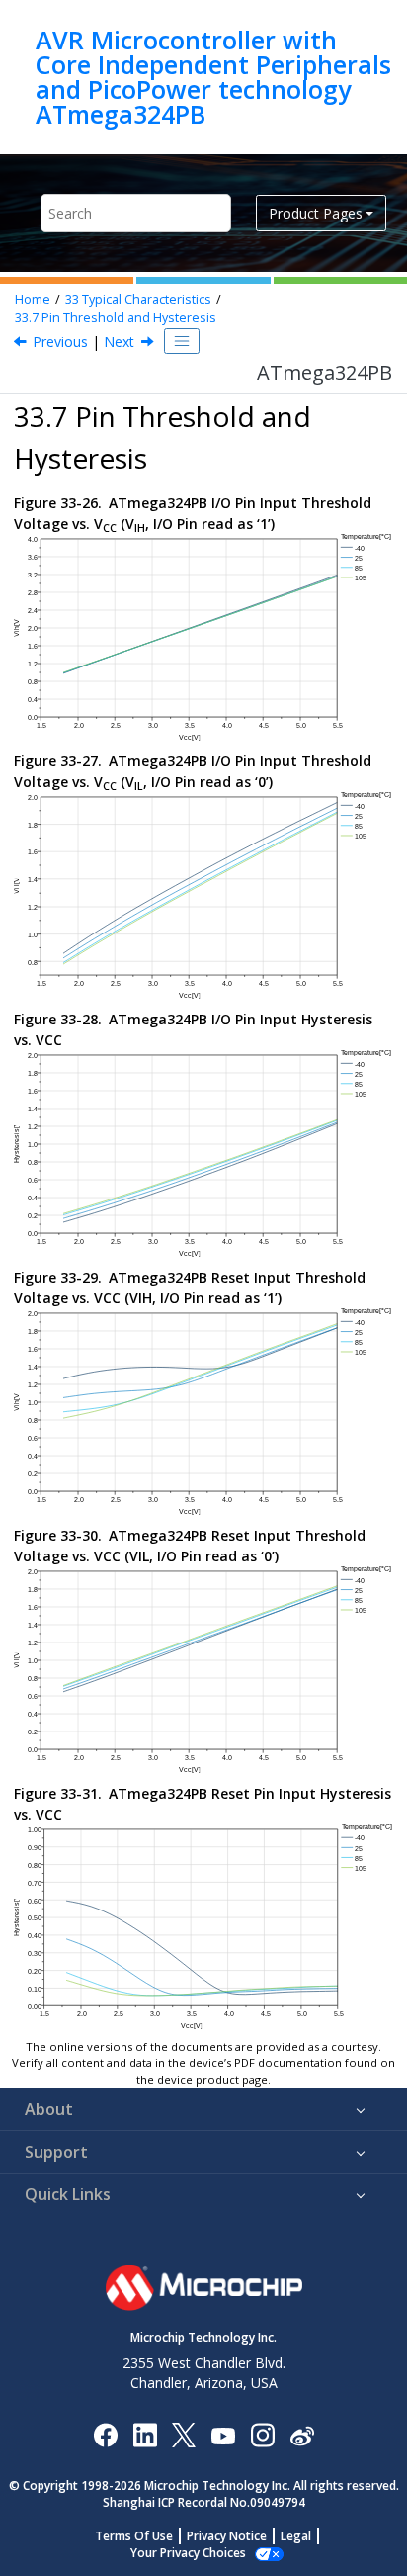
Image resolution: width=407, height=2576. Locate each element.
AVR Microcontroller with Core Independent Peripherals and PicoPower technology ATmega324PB (213, 77)
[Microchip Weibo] (302, 2435)
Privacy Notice (227, 2536)
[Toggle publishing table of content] (182, 341)
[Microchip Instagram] (262, 2434)
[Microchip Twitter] (184, 2434)
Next (119, 342)
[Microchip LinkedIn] (145, 2434)
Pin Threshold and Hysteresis (116, 318)
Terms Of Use (134, 2536)
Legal (296, 2536)
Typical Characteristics (138, 299)
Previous (60, 342)
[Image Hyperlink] (223, 2435)
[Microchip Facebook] (105, 2434)
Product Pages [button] (316, 213)
